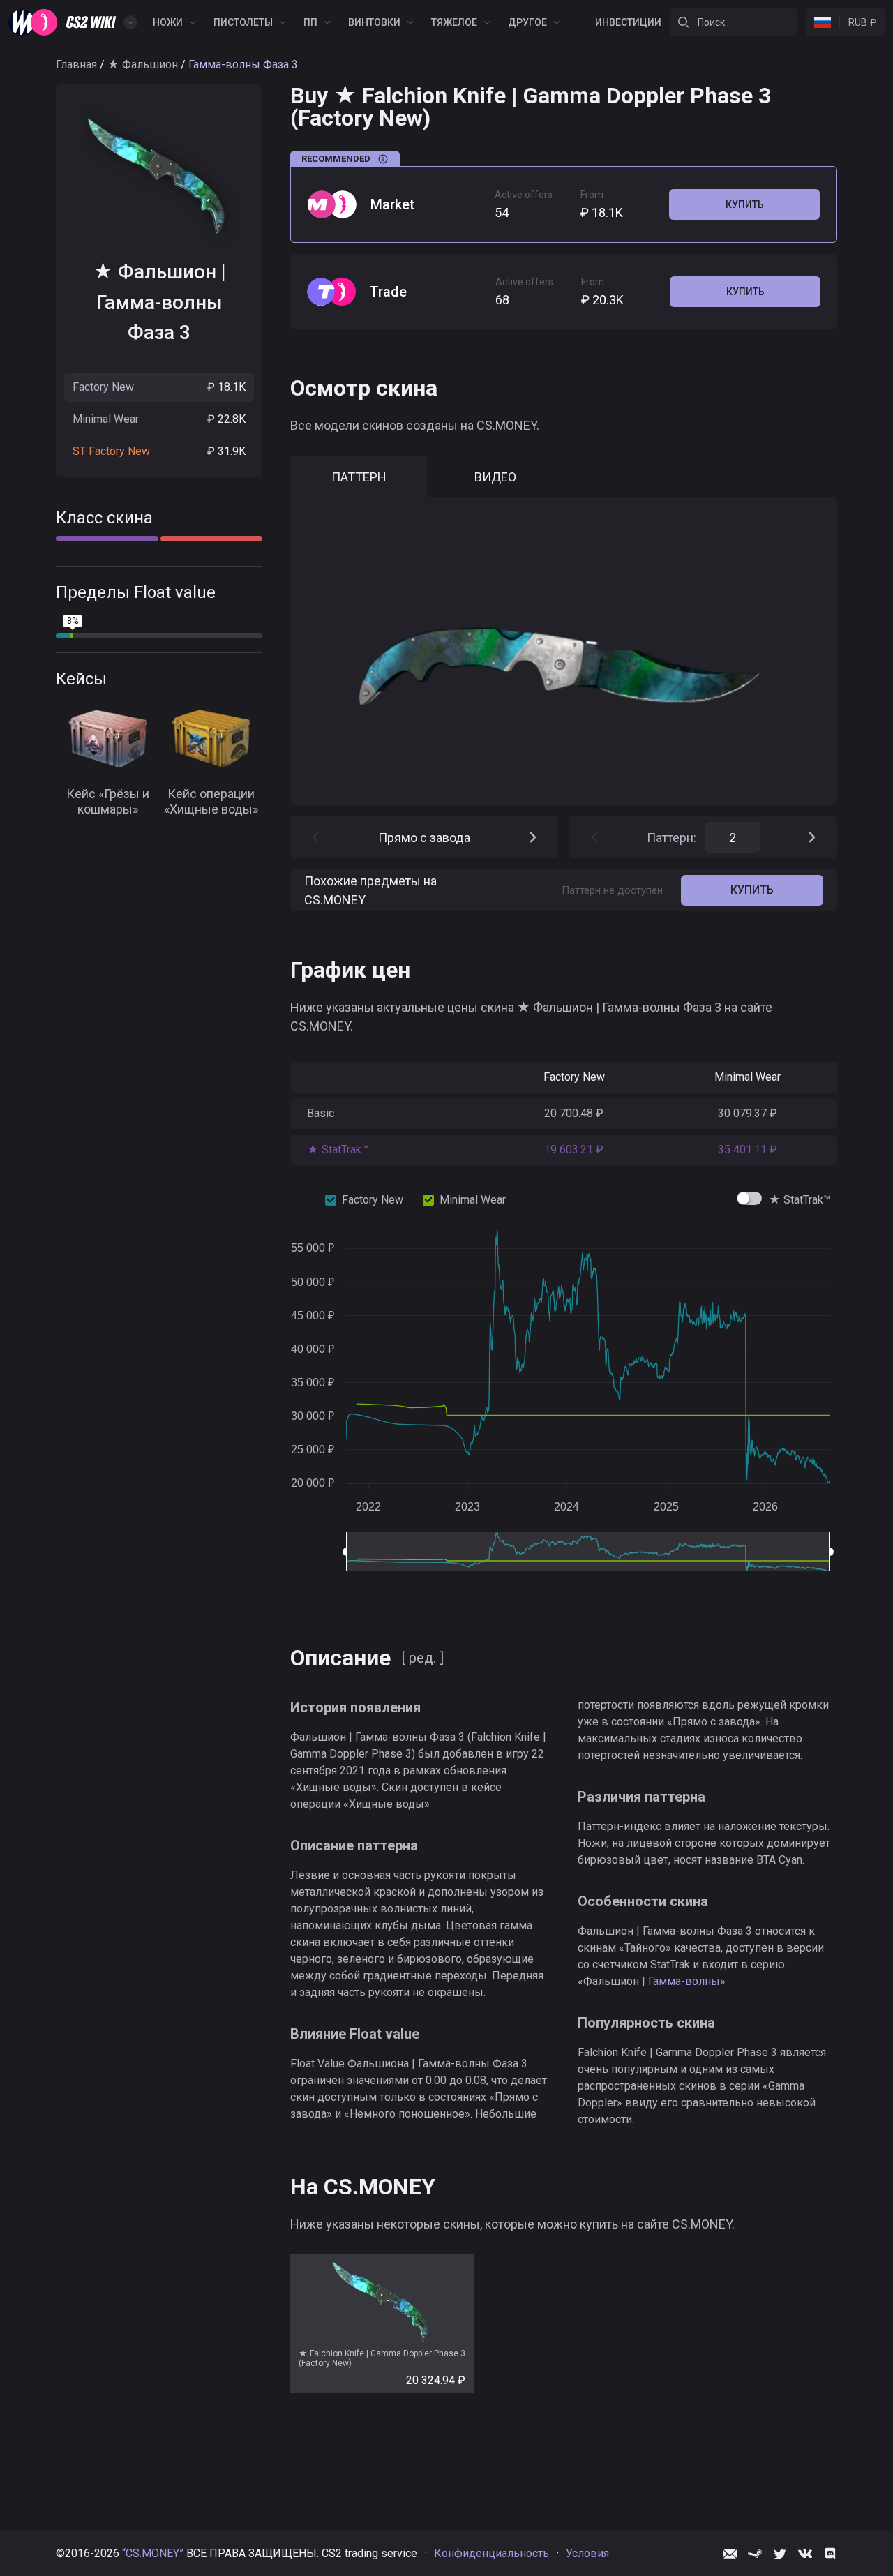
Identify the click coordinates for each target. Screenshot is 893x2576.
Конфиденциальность (491, 2553)
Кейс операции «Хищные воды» (211, 802)
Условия (587, 2553)
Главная (76, 65)
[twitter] (780, 2554)
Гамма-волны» (685, 1981)
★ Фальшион (143, 65)
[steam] (755, 2554)
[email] (730, 2554)
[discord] (830, 2554)
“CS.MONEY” (153, 2553)
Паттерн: (671, 838)
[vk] (805, 2554)
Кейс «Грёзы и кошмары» (108, 802)
